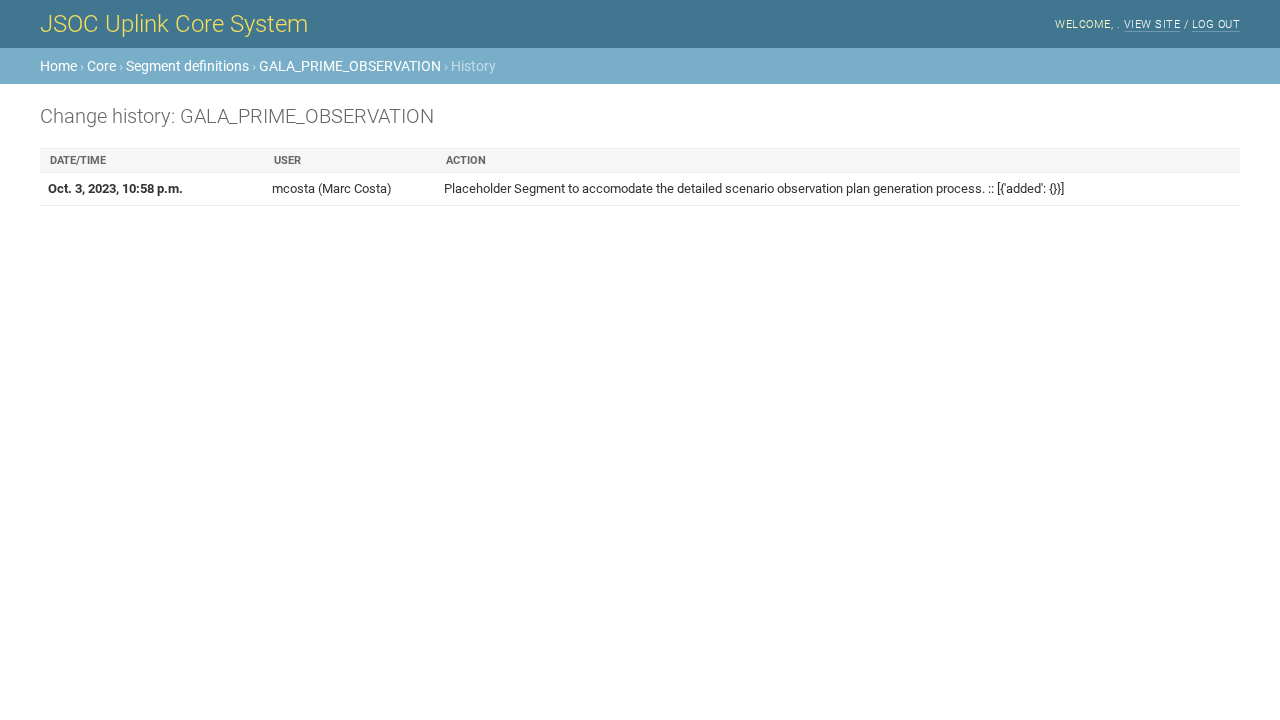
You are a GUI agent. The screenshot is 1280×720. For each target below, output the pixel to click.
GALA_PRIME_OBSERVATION (350, 66)
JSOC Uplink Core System (174, 24)
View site (1152, 24)
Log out (1216, 24)
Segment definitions (187, 66)
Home (58, 66)
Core (101, 66)
